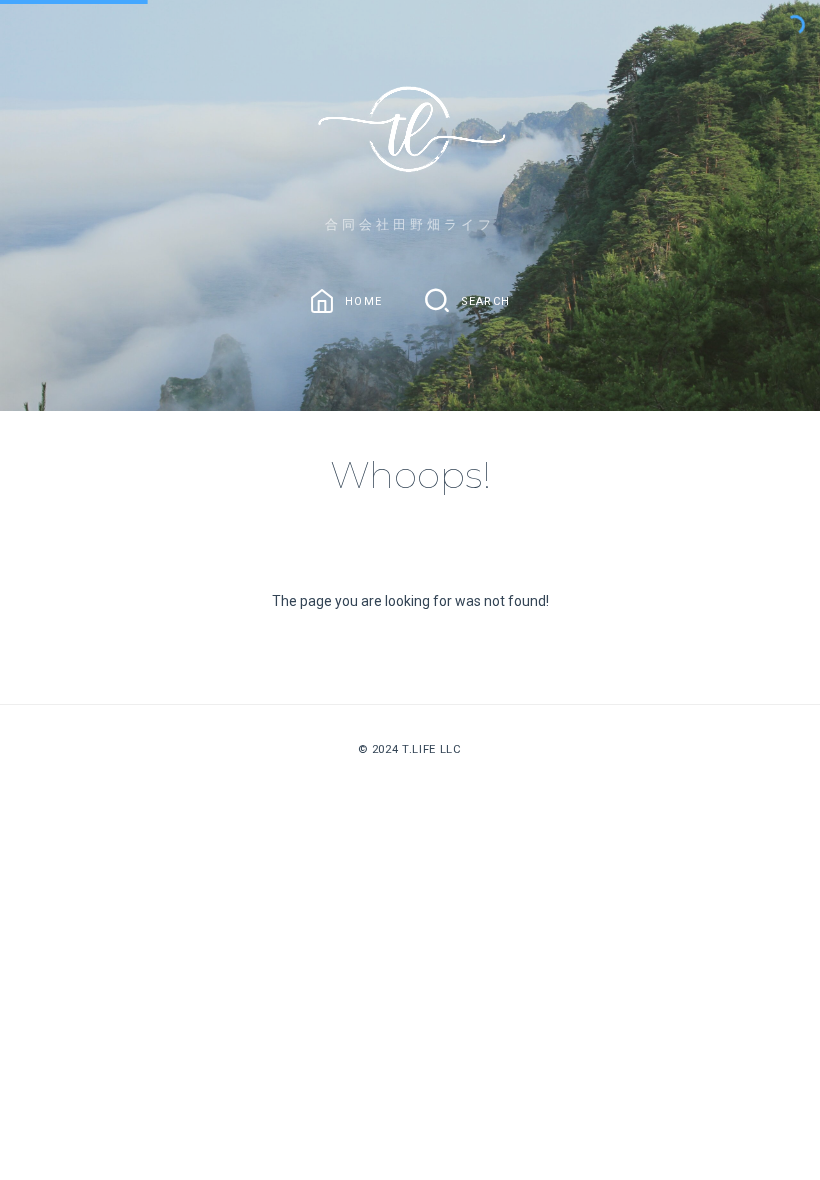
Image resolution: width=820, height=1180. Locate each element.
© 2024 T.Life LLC (409, 749)
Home (363, 301)
